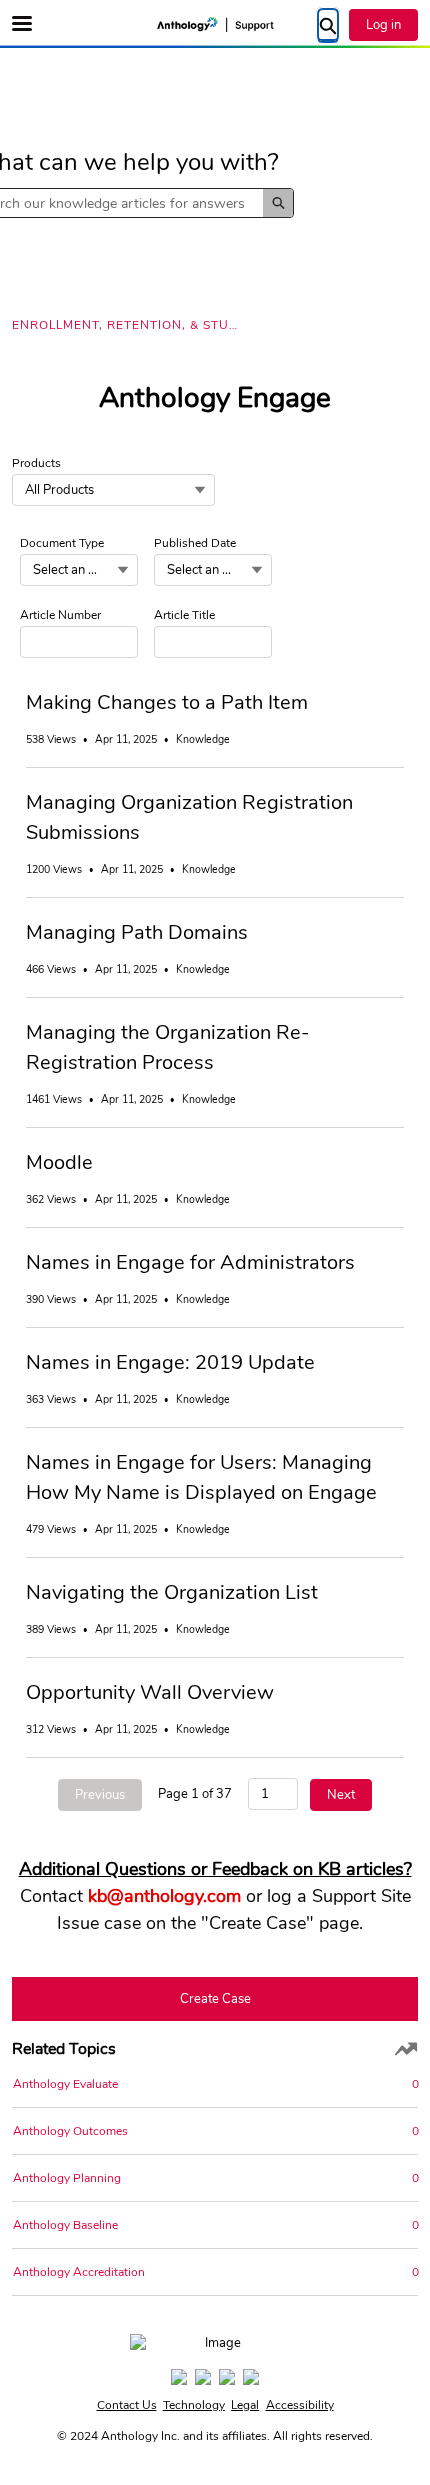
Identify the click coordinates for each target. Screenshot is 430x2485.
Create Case (215, 1999)
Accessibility (300, 2405)
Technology (194, 2405)
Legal (245, 2405)
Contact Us (127, 2405)
